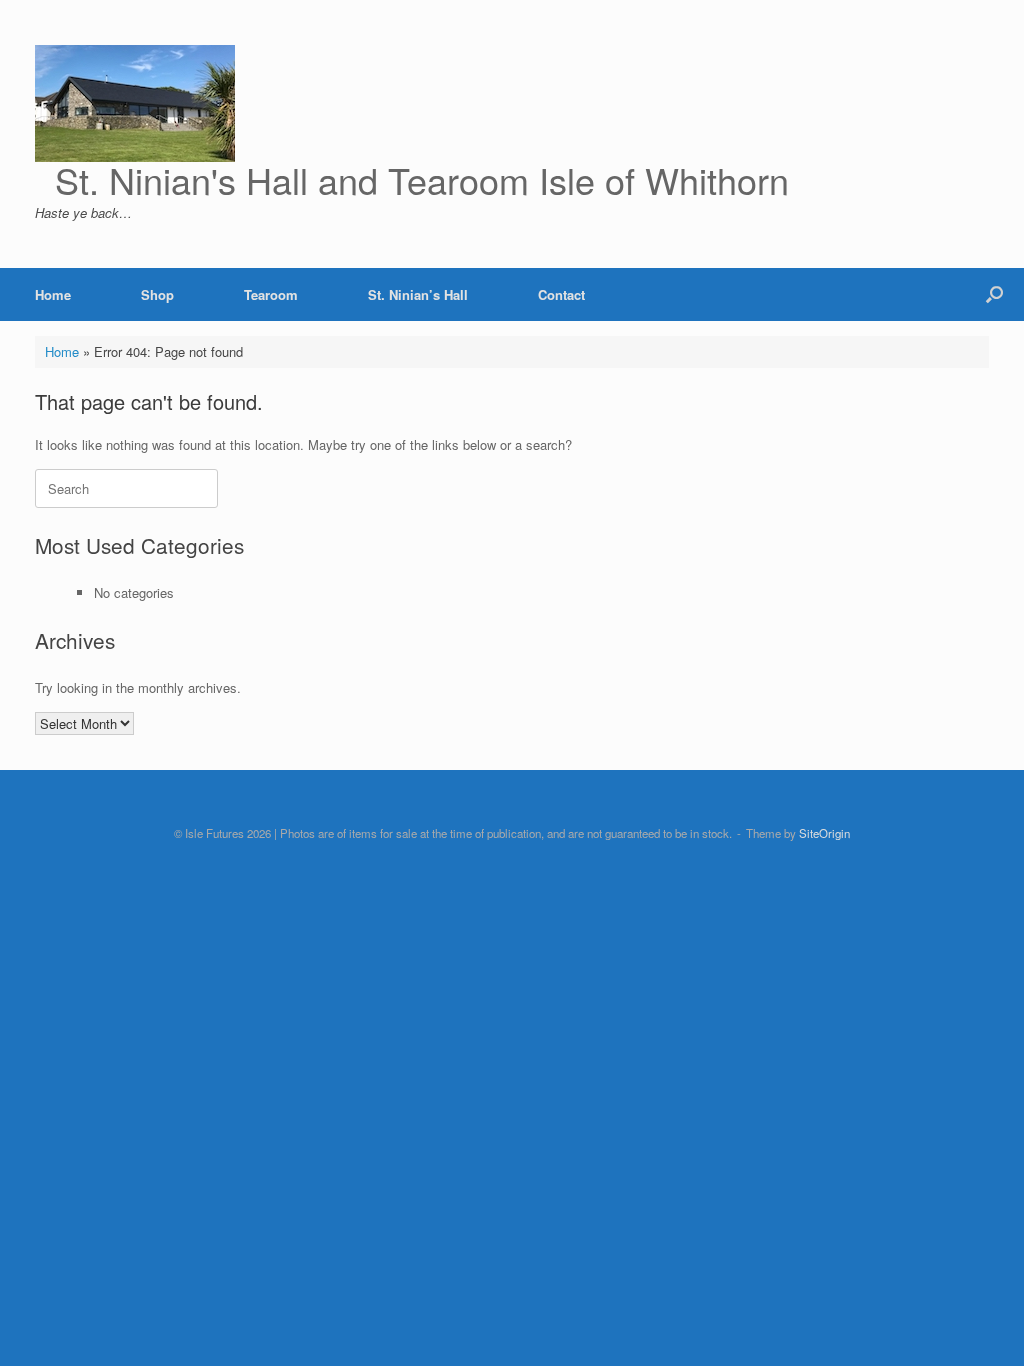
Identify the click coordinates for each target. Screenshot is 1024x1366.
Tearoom (271, 294)
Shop (157, 294)
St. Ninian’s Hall (418, 294)
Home (53, 294)
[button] (994, 294)
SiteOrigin (824, 833)
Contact (561, 294)
